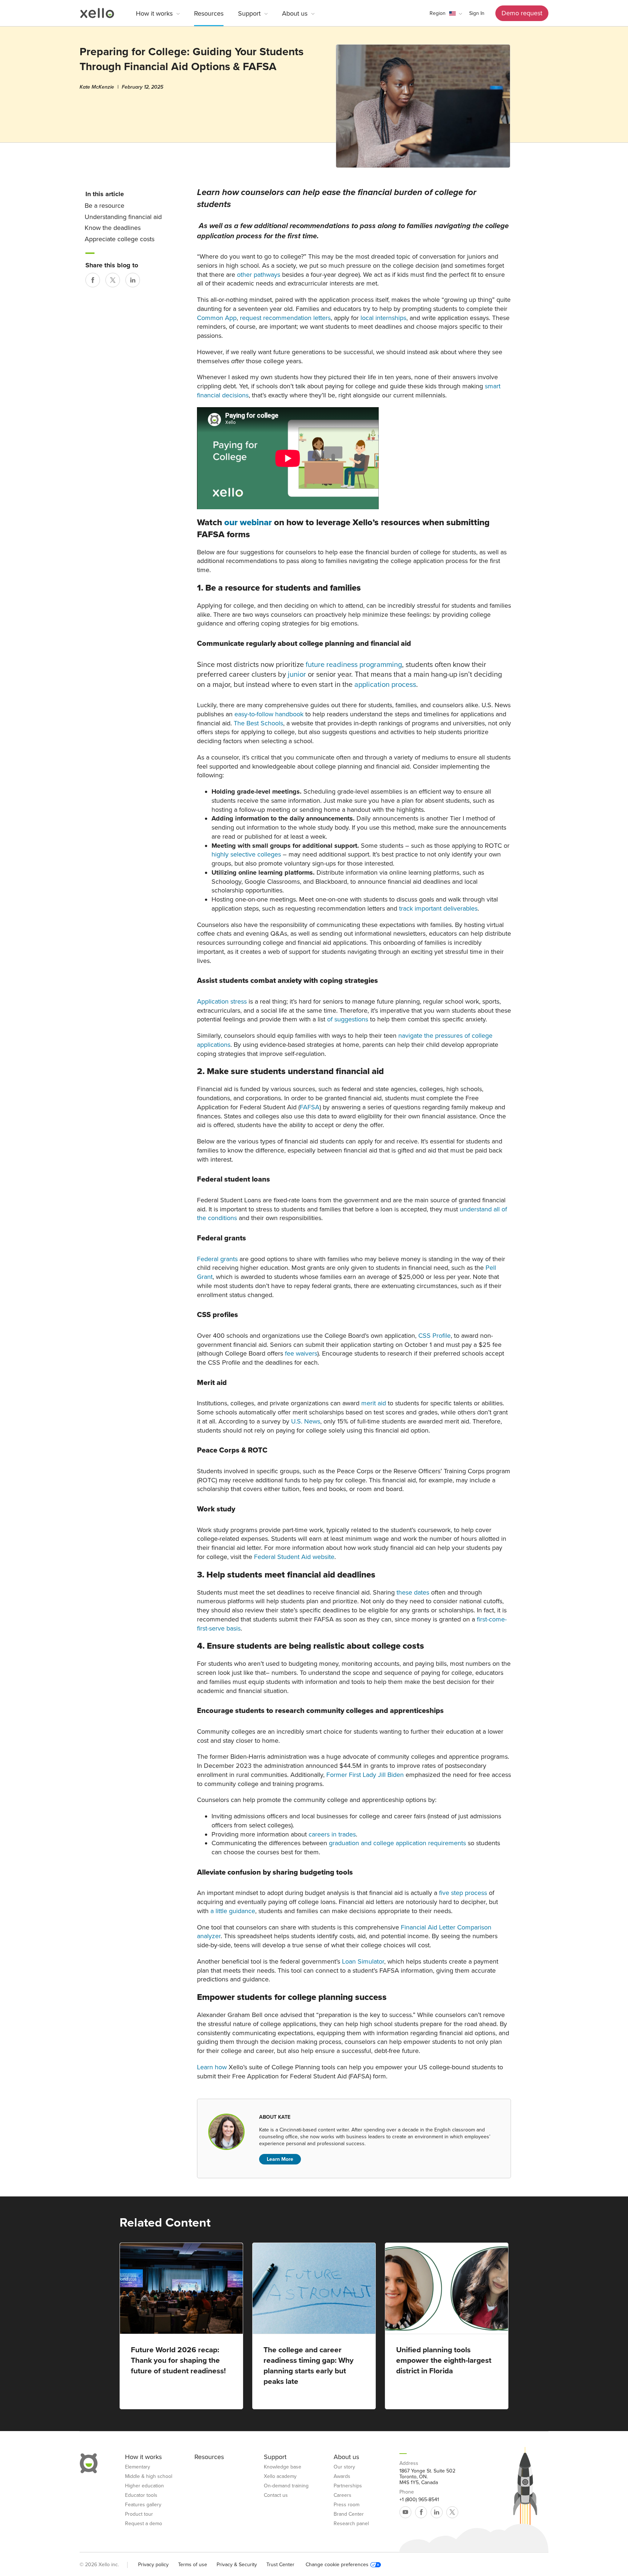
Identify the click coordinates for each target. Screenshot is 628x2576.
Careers (343, 2495)
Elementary (138, 2467)
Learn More (280, 2159)
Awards (342, 2476)
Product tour (139, 2514)
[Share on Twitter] (113, 280)
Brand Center (349, 2514)
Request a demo (144, 2524)
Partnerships (348, 2486)
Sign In (477, 13)
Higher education (144, 2486)
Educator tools (141, 2495)
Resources (209, 13)
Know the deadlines (113, 228)
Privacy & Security (237, 2565)
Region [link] (438, 13)
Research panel (351, 2524)
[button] (446, 13)
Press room (347, 2505)
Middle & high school (149, 2476)
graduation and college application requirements (397, 1843)
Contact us (276, 2495)
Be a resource (104, 206)
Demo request (522, 13)
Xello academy (280, 2476)
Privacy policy (153, 2565)
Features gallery (143, 2505)
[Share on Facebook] (93, 280)
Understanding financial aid (123, 217)
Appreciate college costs (120, 239)
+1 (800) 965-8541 (419, 2500)
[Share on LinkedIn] (133, 280)
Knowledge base (283, 2467)
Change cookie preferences (337, 2565)
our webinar (248, 523)
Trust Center (280, 2565)
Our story (344, 2467)
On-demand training (286, 2486)
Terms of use (193, 2565)
